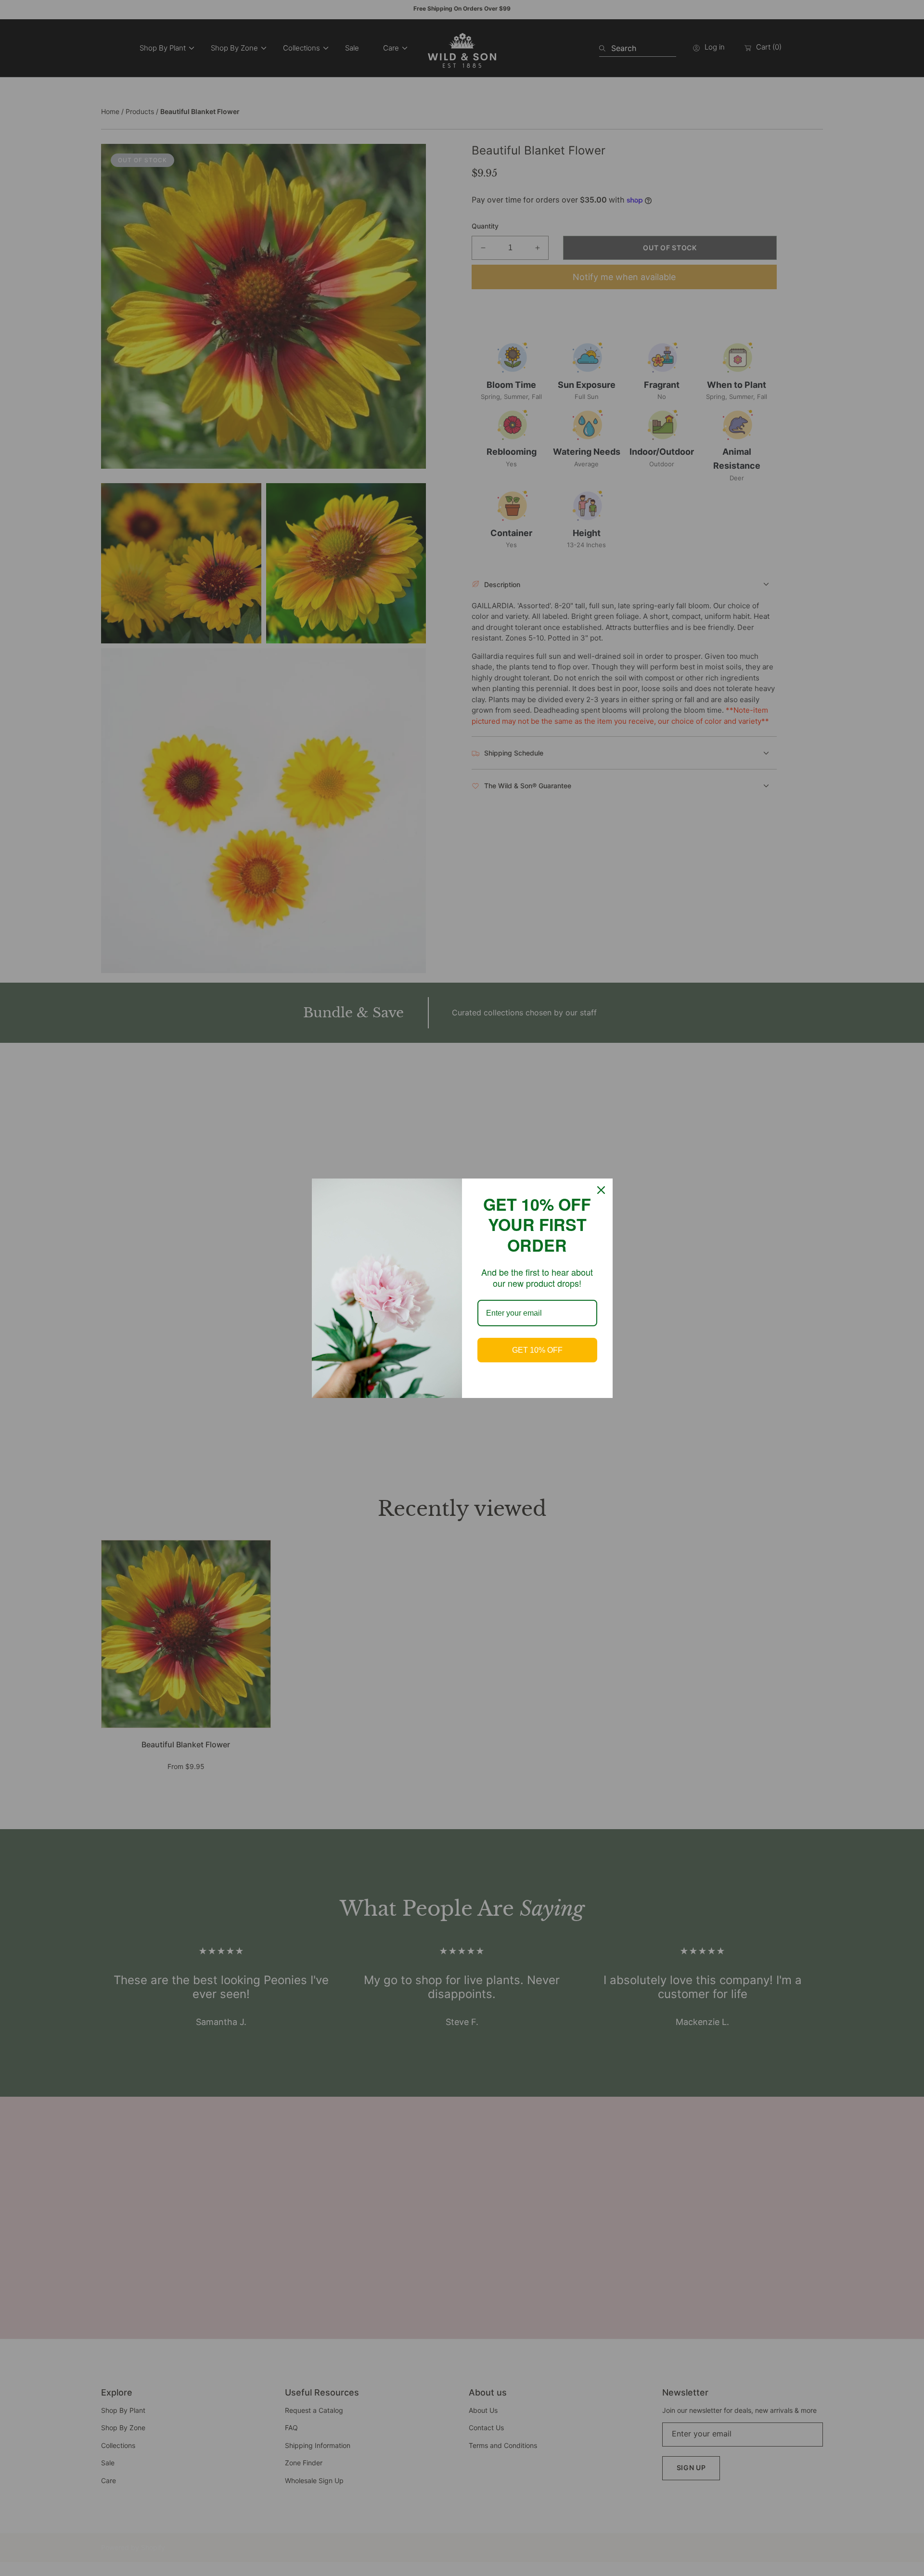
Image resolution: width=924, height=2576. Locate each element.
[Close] (601, 1190)
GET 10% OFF (537, 1350)
